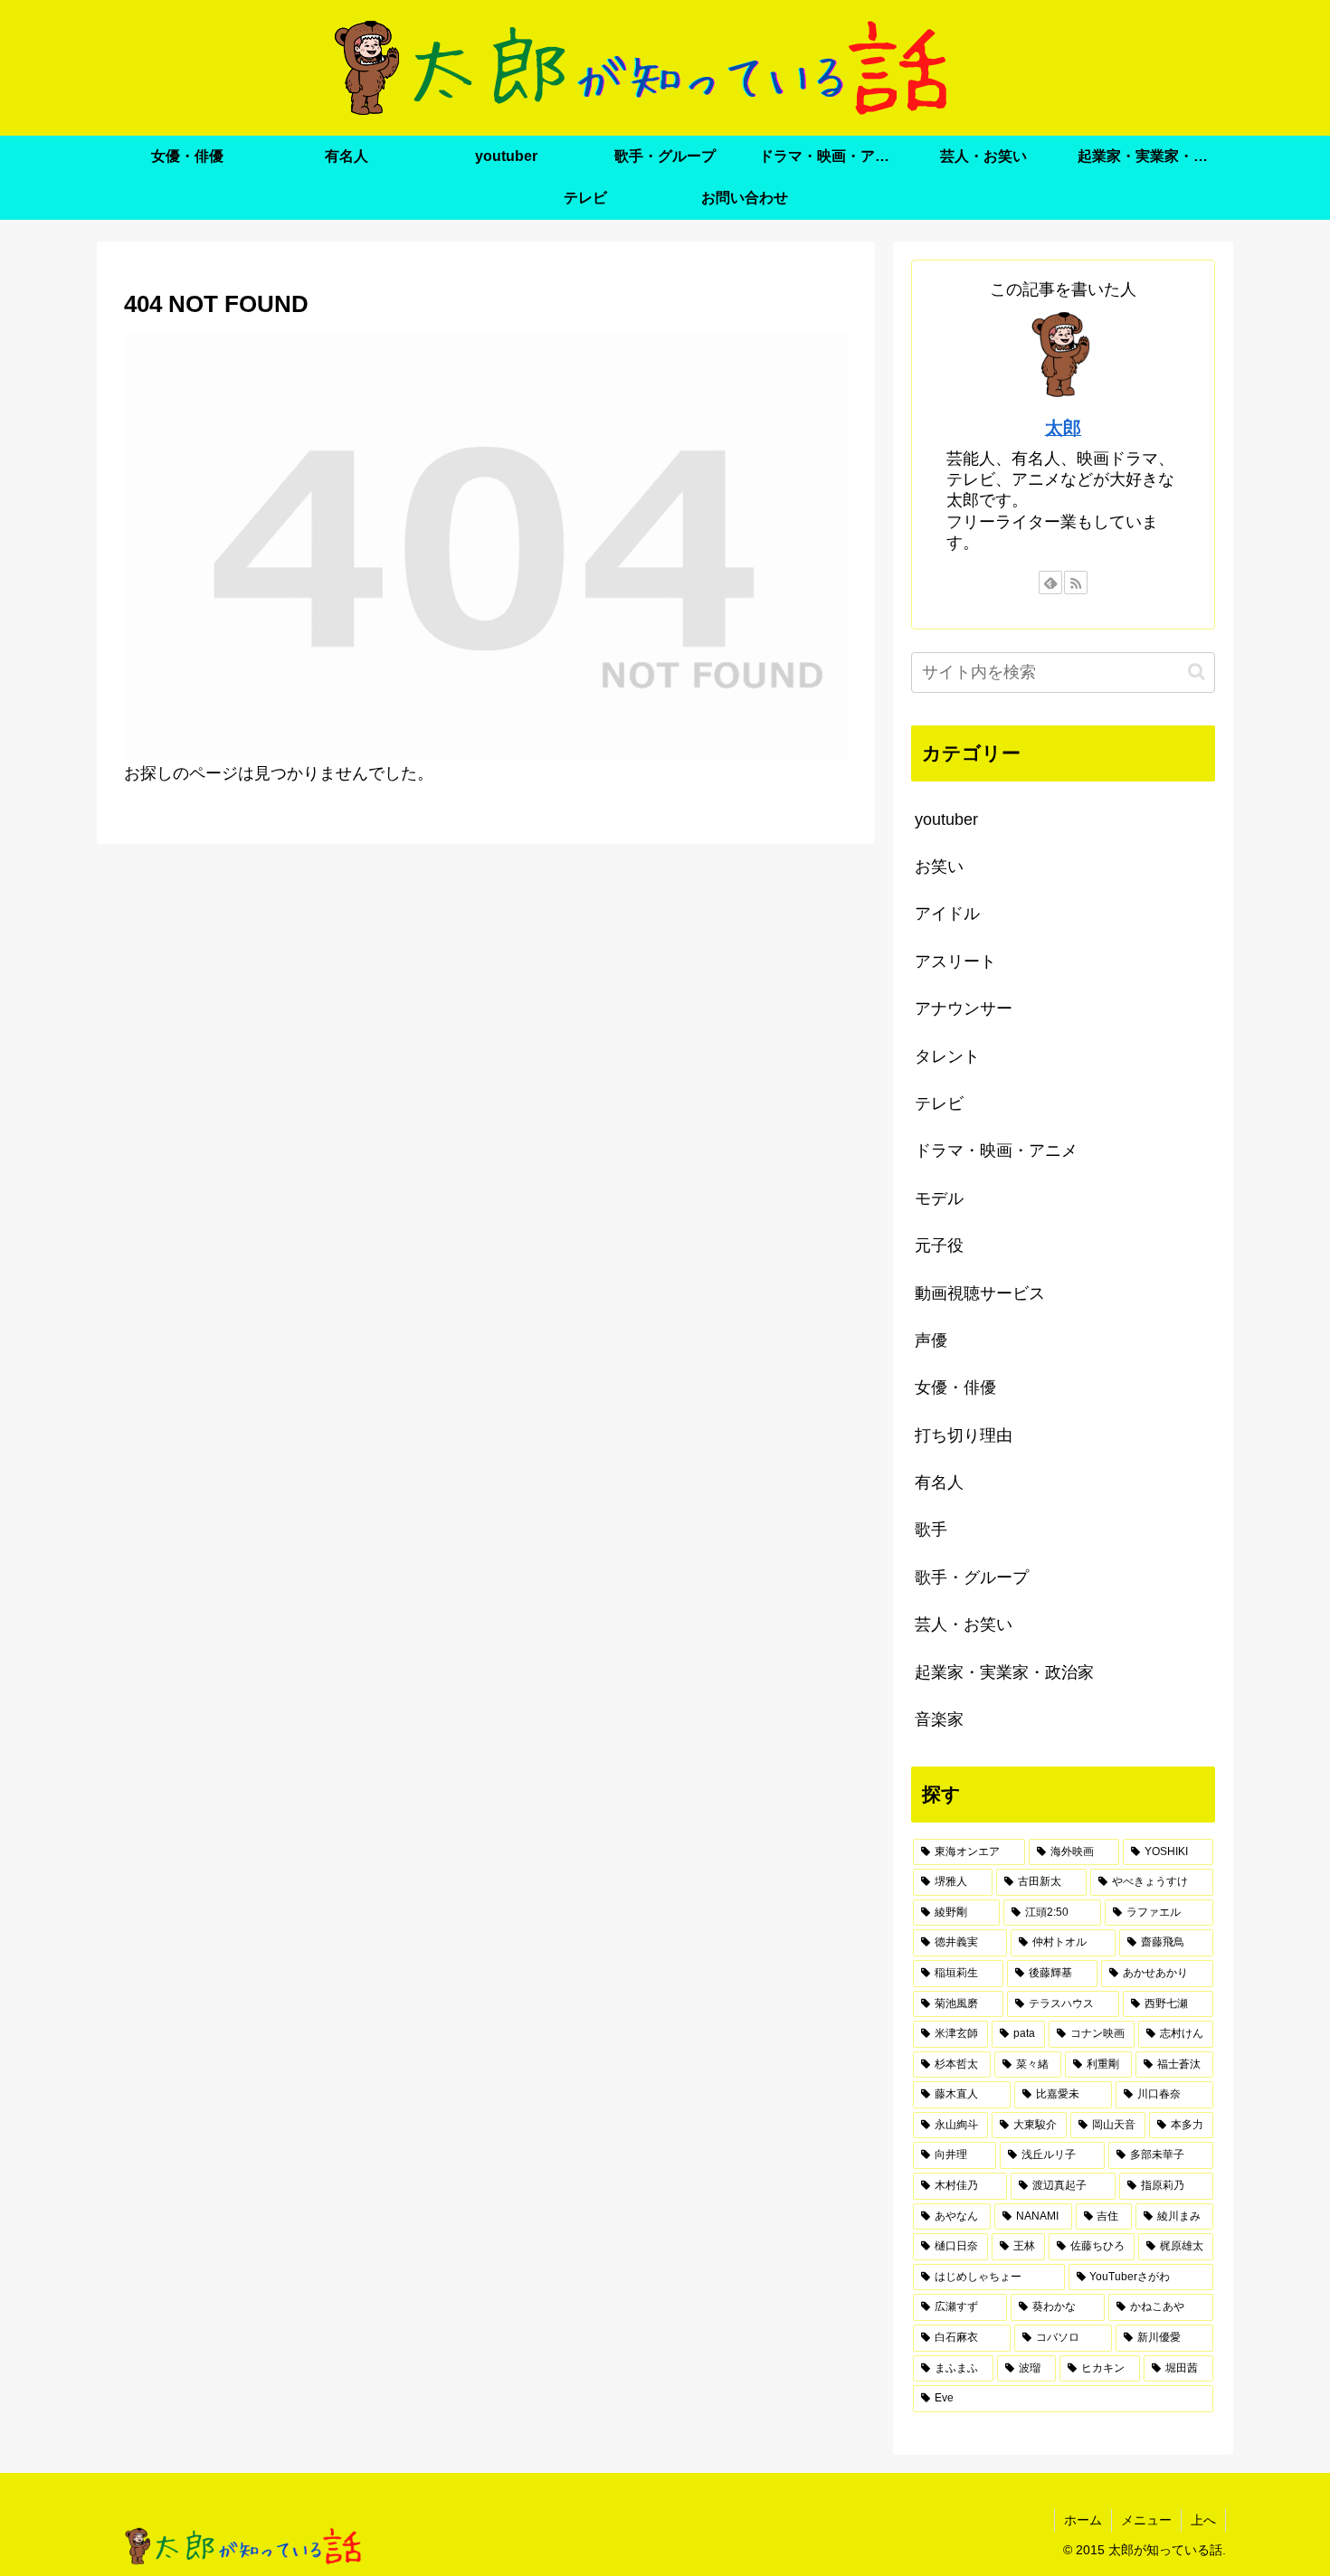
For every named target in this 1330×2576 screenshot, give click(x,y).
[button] (1197, 672)
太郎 (1063, 428)
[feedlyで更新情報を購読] (1050, 582)
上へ (1203, 2520)
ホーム (1083, 2520)
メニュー (1146, 2520)
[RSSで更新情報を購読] (1076, 582)
